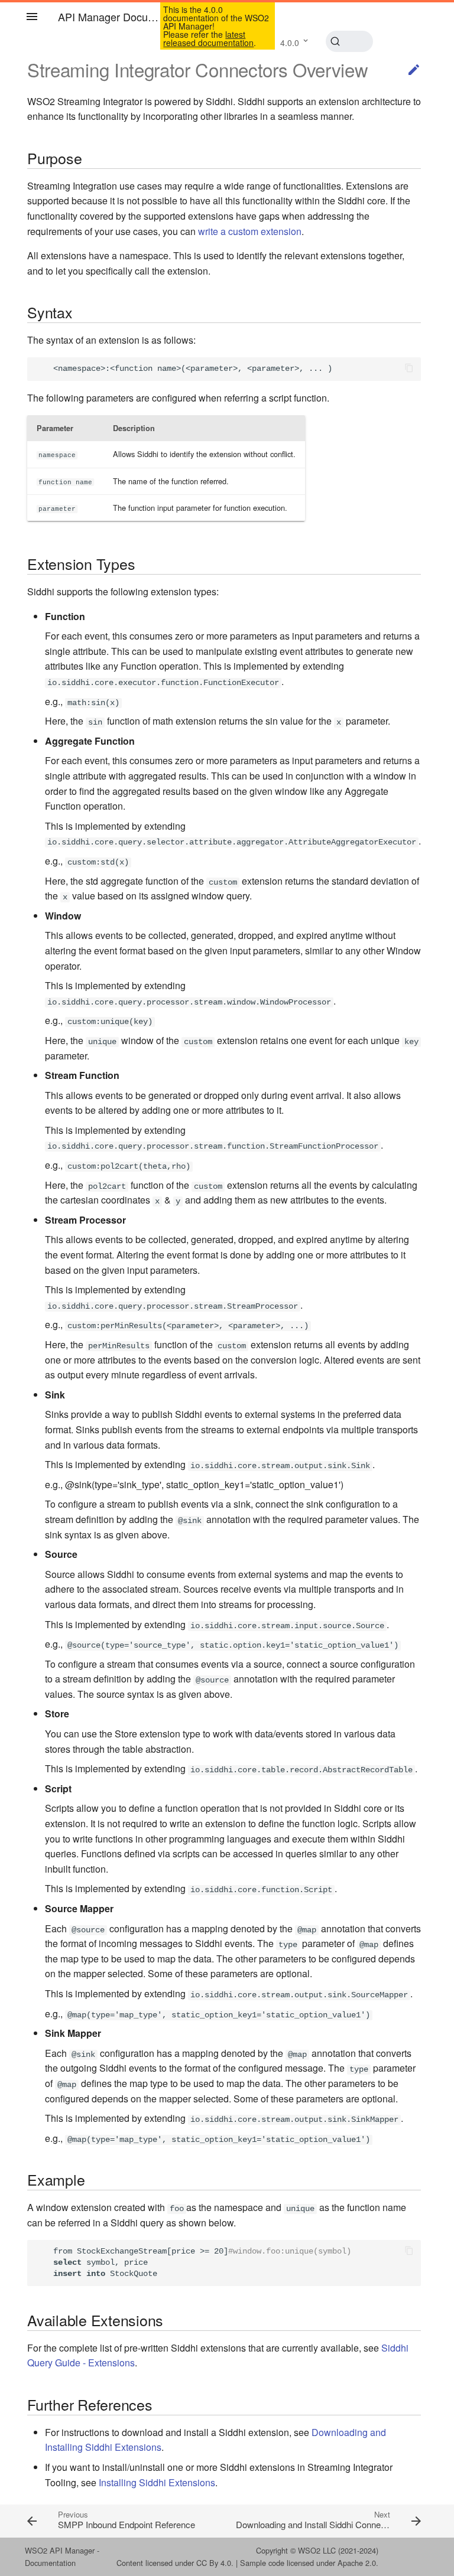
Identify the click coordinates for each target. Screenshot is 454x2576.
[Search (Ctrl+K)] (350, 41)
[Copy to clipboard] (409, 369)
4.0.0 (290, 43)
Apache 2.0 (357, 2563)
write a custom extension (250, 231)
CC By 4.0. (215, 2563)
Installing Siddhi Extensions (157, 2482)
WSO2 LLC (317, 2550)
